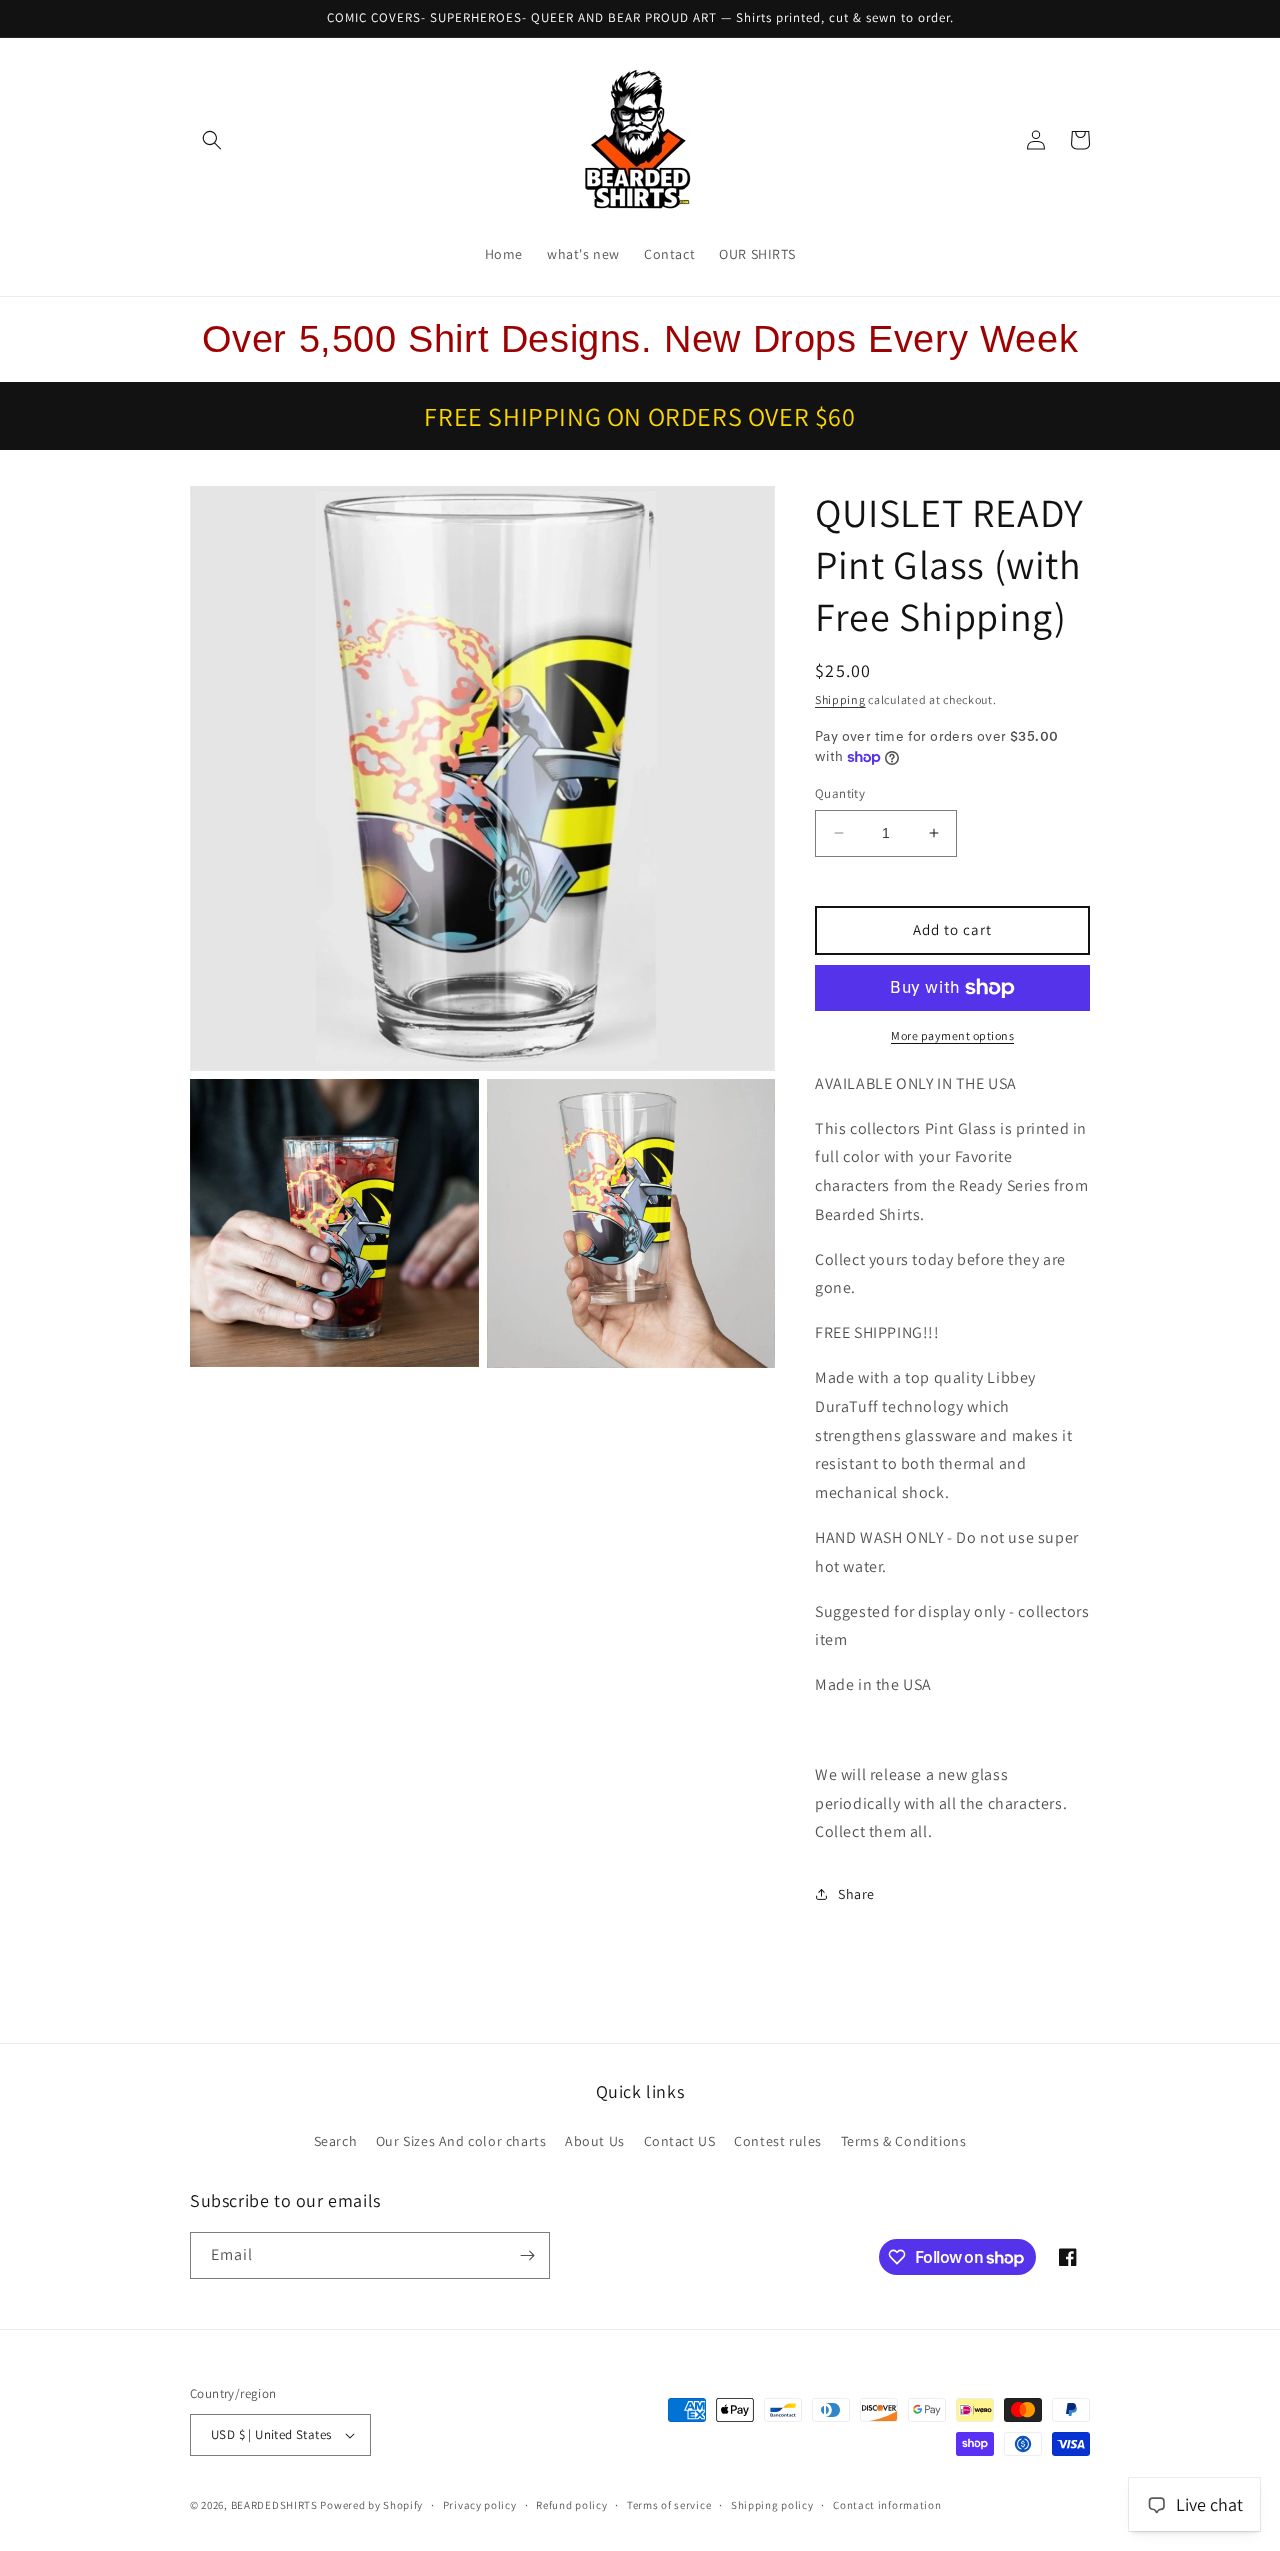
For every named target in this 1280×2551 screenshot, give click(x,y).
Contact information (887, 2505)
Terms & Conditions (904, 2141)
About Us (595, 2141)
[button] (212, 140)
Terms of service (669, 2505)
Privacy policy (480, 2505)
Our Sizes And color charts (461, 2141)
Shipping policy (772, 2505)
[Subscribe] (527, 2255)
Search (336, 2141)
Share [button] (856, 1894)
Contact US (680, 2141)
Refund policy (571, 2505)
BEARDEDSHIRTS (274, 2505)
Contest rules (778, 2141)
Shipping (840, 699)
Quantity (840, 793)
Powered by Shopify (371, 2505)
